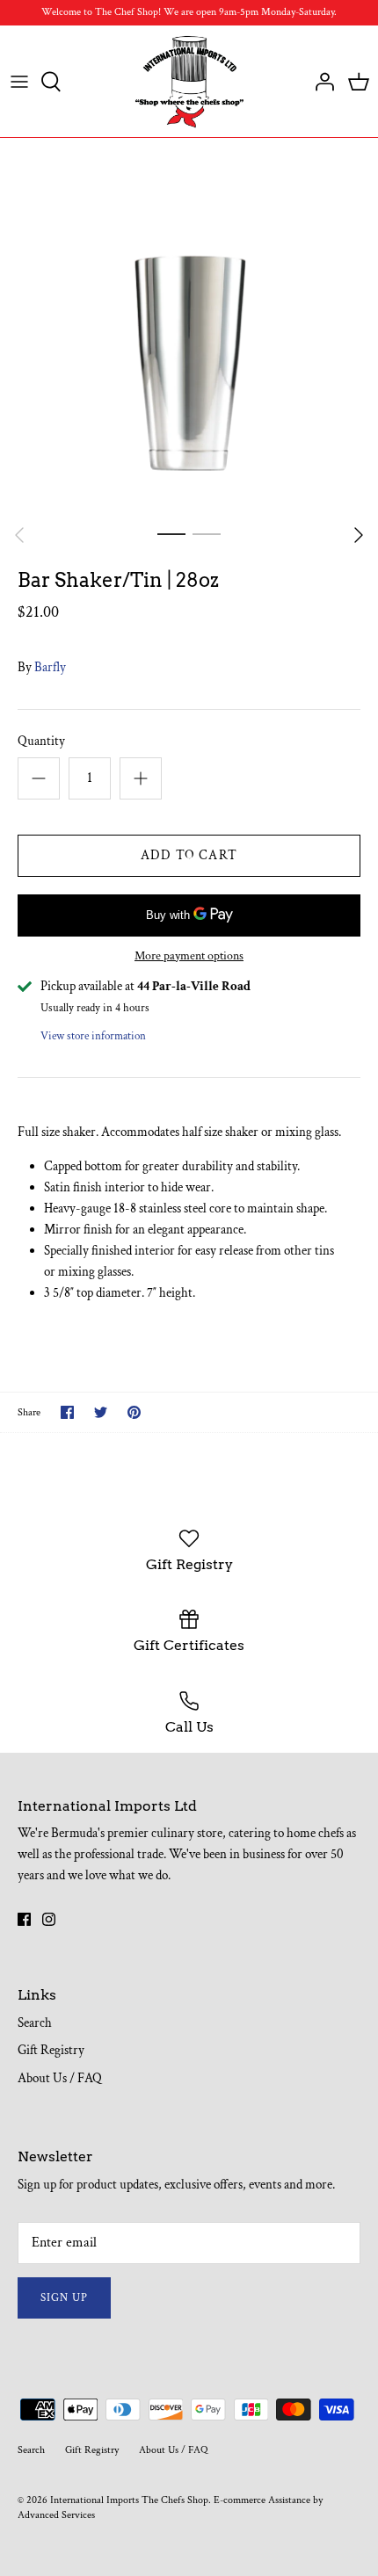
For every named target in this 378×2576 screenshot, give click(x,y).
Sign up (64, 2298)
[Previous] (19, 535)
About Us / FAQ (60, 2078)
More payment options (189, 956)
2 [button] (207, 533)
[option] (189, 327)
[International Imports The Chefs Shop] (189, 82)
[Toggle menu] (19, 82)
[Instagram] (49, 1919)
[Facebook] (24, 1919)
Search (35, 2023)
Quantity (41, 741)
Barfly (50, 667)
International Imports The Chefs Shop (129, 2500)
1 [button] (171, 533)
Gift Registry (51, 2050)
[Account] (320, 82)
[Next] (359, 535)
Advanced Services (56, 2515)
